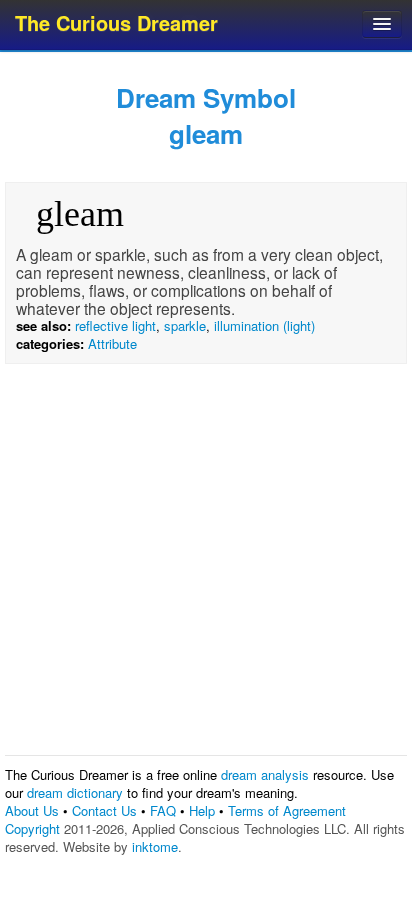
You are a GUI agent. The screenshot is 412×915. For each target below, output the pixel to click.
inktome (155, 846)
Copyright (32, 828)
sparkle (185, 325)
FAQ (163, 810)
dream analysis (265, 774)
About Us (32, 810)
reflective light (115, 325)
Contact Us (104, 810)
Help (202, 810)
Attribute (112, 343)
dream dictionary (75, 792)
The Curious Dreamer (116, 22)
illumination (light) (264, 325)
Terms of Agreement (287, 810)
